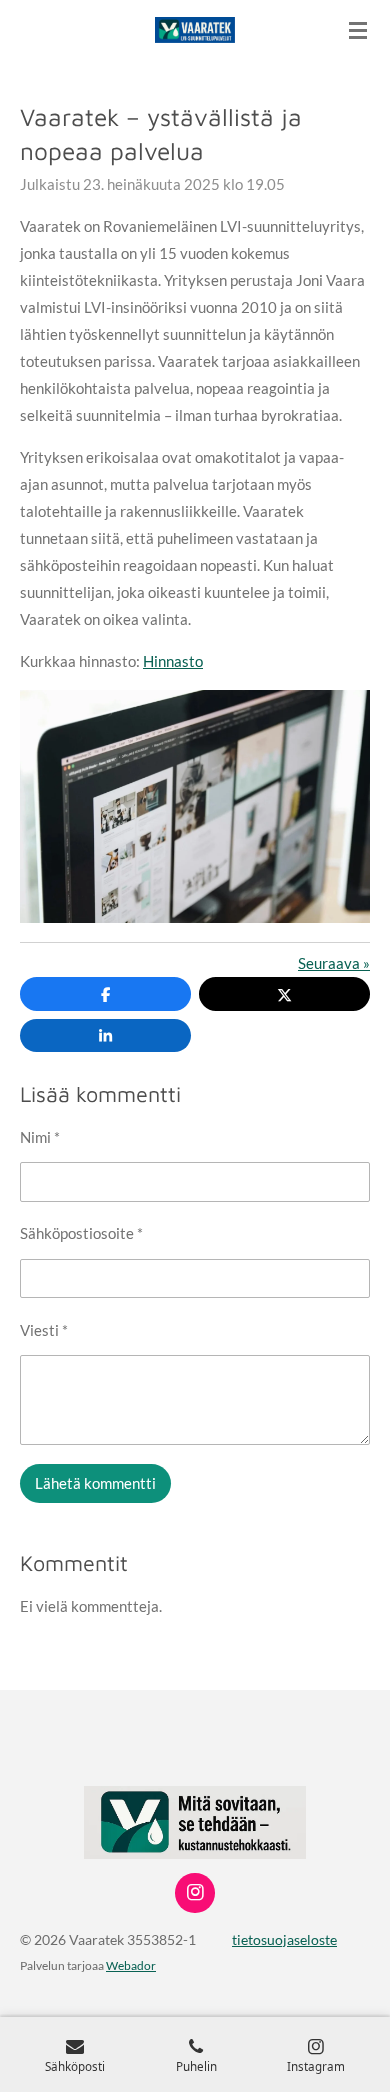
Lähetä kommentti (95, 1483)
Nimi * (40, 1137)
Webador (131, 1965)
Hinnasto (173, 661)
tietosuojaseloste (284, 1939)
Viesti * (44, 1330)
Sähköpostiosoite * (81, 1233)
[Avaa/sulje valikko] (358, 30)
